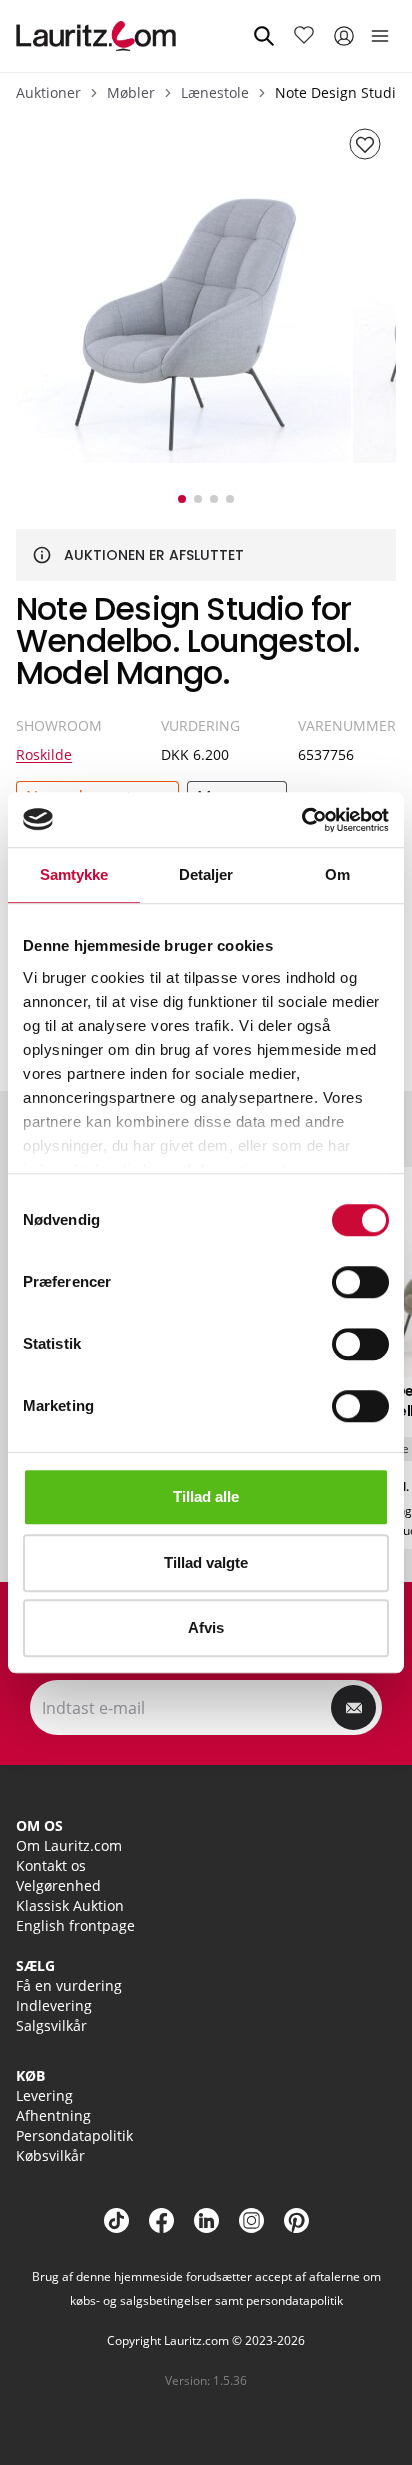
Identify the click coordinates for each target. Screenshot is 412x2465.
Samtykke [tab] (74, 874)
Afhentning (53, 2115)
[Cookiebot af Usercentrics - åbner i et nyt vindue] (301, 820)
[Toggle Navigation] (380, 36)
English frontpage (75, 1925)
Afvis (206, 1627)
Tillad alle (206, 1496)
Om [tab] (337, 874)
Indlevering (54, 2005)
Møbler (131, 92)
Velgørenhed (58, 1885)
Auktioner (48, 92)
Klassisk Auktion (70, 1905)
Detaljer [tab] (206, 874)
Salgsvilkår (51, 2025)
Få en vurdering (69, 1985)
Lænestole (215, 92)
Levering (44, 2095)
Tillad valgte (206, 1562)
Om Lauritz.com (69, 1845)
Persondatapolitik (74, 2135)
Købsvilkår (50, 2155)
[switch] (360, 1282)
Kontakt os (51, 1865)
